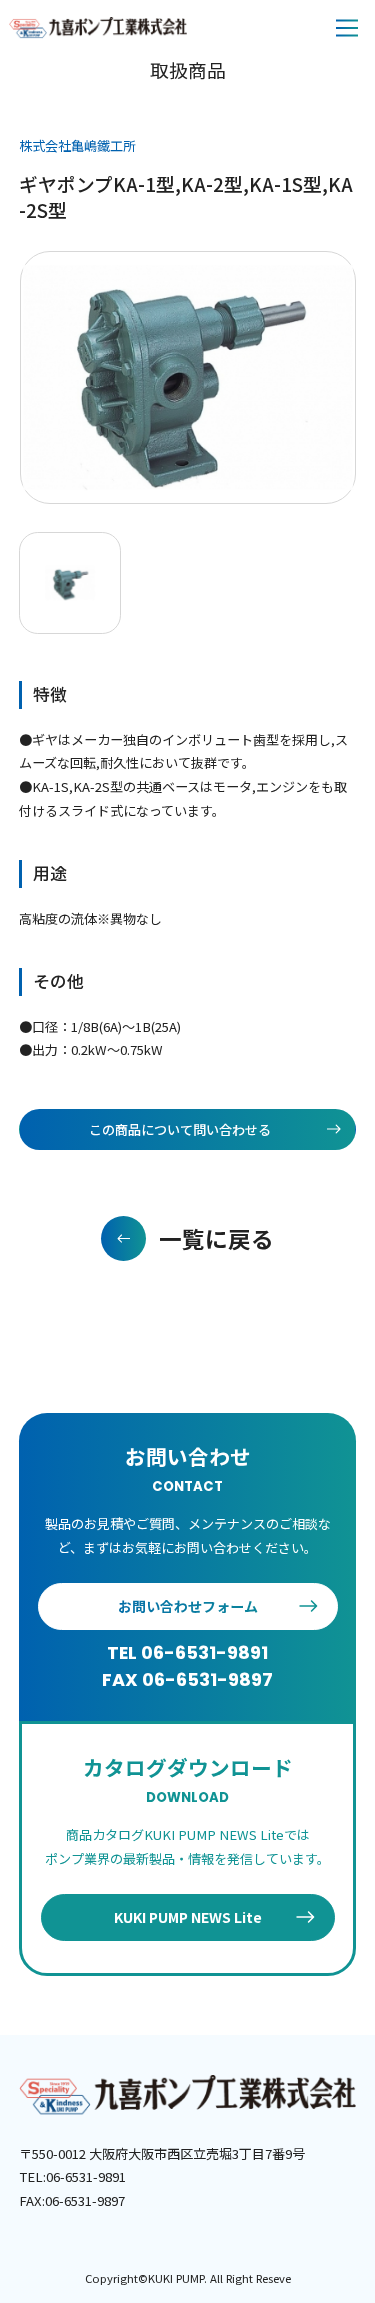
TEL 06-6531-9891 (187, 1652)
